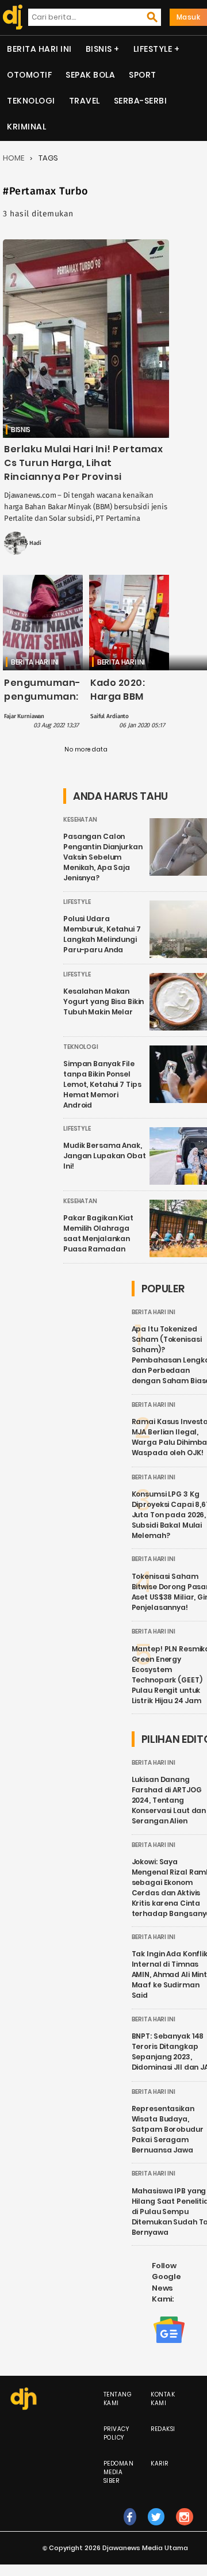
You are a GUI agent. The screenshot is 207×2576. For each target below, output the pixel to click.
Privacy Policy (116, 2433)
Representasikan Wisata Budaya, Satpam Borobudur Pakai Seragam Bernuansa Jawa (168, 2129)
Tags (48, 158)
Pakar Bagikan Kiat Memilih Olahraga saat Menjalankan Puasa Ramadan (98, 1233)
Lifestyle (153, 49)
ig (185, 2529)
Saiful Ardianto (110, 716)
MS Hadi (31, 543)
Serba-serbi (141, 101)
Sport (143, 75)
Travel (85, 101)
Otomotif (29, 75)
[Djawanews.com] (10, 17)
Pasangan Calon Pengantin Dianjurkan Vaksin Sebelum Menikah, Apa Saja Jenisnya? (103, 857)
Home (14, 158)
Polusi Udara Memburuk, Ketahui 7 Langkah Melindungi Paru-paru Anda (102, 934)
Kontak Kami (163, 2399)
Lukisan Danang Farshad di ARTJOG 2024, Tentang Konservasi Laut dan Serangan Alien (169, 1800)
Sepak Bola (90, 75)
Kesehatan (80, 820)
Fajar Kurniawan (24, 716)
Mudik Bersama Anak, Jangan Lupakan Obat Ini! (105, 1156)
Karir (160, 2464)
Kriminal (26, 127)
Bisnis (99, 49)
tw (156, 2529)
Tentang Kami (118, 2399)
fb (130, 2529)
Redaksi (163, 2429)
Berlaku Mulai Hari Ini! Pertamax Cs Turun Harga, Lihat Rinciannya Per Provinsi (83, 463)
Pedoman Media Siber (119, 2472)
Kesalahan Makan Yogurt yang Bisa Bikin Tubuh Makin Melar (103, 1001)
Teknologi (31, 101)
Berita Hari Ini (39, 49)
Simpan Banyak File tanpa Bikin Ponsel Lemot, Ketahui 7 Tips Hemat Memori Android (102, 1084)
